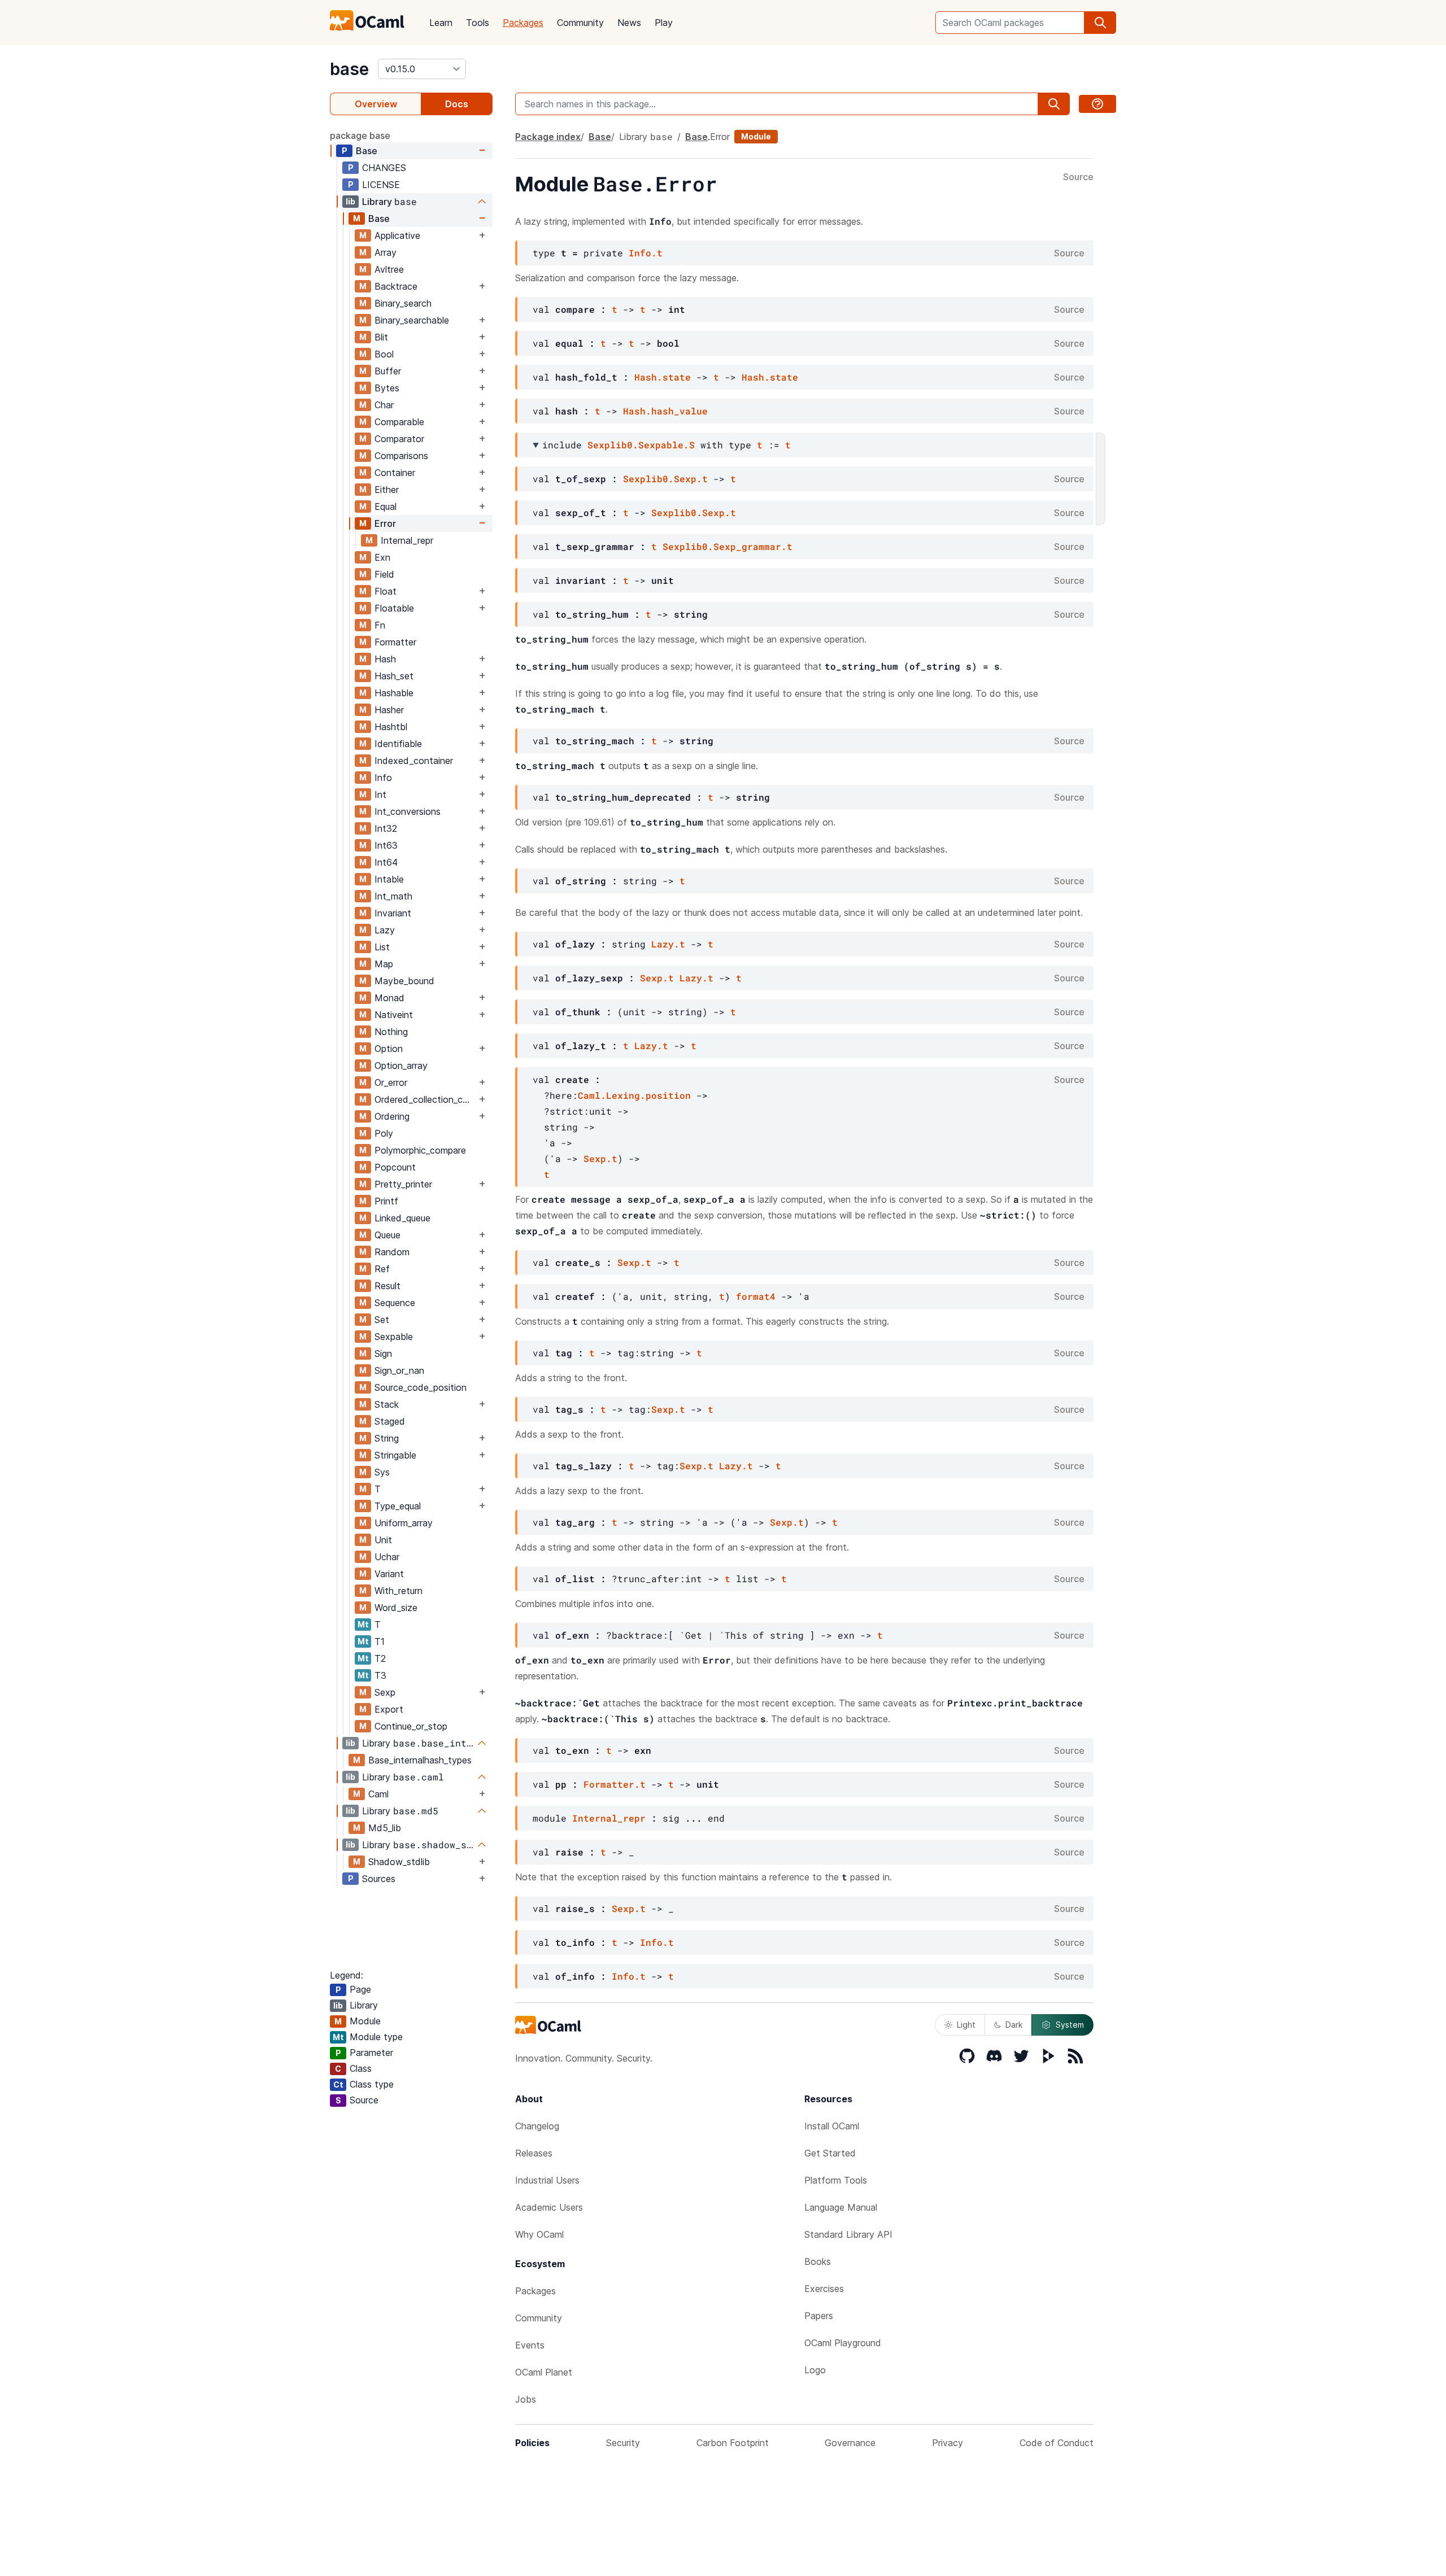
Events (530, 2345)
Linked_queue (402, 1218)
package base (360, 136)
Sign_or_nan (399, 1370)
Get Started (830, 2153)
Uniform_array (404, 1523)
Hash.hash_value (665, 411)
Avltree (389, 269)
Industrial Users (547, 2180)
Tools (478, 23)
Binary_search (403, 303)
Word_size (396, 1608)
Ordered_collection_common (425, 1099)
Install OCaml (832, 2126)
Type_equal (398, 1506)
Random (392, 1252)
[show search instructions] (1097, 104)
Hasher (389, 710)
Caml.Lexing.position (634, 1095)
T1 (380, 1641)
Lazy (385, 930)
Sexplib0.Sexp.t (665, 479)
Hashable (394, 693)
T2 (380, 1658)
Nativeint (394, 1015)
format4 (756, 1296)
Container (395, 473)
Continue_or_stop (411, 1726)
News (629, 23)
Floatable (394, 608)
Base (367, 151)
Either (387, 490)
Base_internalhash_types (420, 1760)
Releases (534, 2153)
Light (966, 2025)
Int (380, 794)
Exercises (824, 2289)
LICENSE (381, 185)
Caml (378, 1794)
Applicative (397, 235)
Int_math (393, 896)
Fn (380, 625)
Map (384, 964)
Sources (379, 1879)
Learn (441, 23)
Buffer (388, 371)
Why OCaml (539, 2234)
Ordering (392, 1116)
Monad (389, 998)
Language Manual (841, 2207)
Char (384, 405)
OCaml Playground (843, 2343)
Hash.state (663, 377)
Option (389, 1049)
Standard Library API (848, 2234)
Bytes (387, 388)
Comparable (399, 422)
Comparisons (401, 456)
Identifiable (398, 744)
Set (382, 1320)
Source (1078, 177)
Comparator (399, 439)
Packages (523, 23)
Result (387, 1286)
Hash (385, 659)
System (1070, 2025)
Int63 (386, 845)
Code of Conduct (1057, 2443)
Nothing (391, 1032)
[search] (1100, 23)
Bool (384, 354)
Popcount (395, 1167)
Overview (376, 104)
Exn (382, 557)
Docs (457, 104)
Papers (819, 2316)
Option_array (401, 1066)
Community (580, 23)
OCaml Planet (544, 2372)
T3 (380, 1675)
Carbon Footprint (733, 2443)
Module (756, 136)
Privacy (948, 2443)
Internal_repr (407, 540)
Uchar (387, 1557)
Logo (815, 2370)
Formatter (395, 642)
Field (384, 574)
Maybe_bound (404, 981)
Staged (390, 1421)
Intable (389, 879)
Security (623, 2443)
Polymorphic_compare (420, 1150)
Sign (383, 1354)
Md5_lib (385, 1828)
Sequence (395, 1303)
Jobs (526, 2399)
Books (818, 2261)
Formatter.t (615, 1784)
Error (385, 523)
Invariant (393, 913)
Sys (382, 1472)
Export (389, 1709)
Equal (386, 507)
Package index (548, 137)
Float (386, 591)
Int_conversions (408, 811)
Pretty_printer (403, 1184)
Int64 (386, 862)
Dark (1014, 2025)
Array (386, 252)
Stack (387, 1404)
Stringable (395, 1455)
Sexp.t (657, 978)
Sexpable (394, 1337)
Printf (386, 1201)
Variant (389, 1574)
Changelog (537, 2126)
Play (664, 23)
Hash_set (394, 676)
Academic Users (549, 2207)
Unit (383, 1540)
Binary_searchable (412, 320)
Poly (384, 1133)
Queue (387, 1235)
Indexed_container (414, 761)
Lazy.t (668, 944)
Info (383, 778)
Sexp (385, 1692)
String (387, 1438)
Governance (850, 2443)
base (349, 69)
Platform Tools (836, 2180)
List (382, 947)
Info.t (646, 253)
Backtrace (396, 286)
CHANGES (384, 168)
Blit (381, 337)
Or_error (391, 1082)
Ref (382, 1269)
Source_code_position (421, 1387)
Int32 (386, 828)
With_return (398, 1591)
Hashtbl (391, 727)
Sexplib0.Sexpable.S (641, 445)
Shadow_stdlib (399, 1862)
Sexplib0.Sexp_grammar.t (728, 546)
